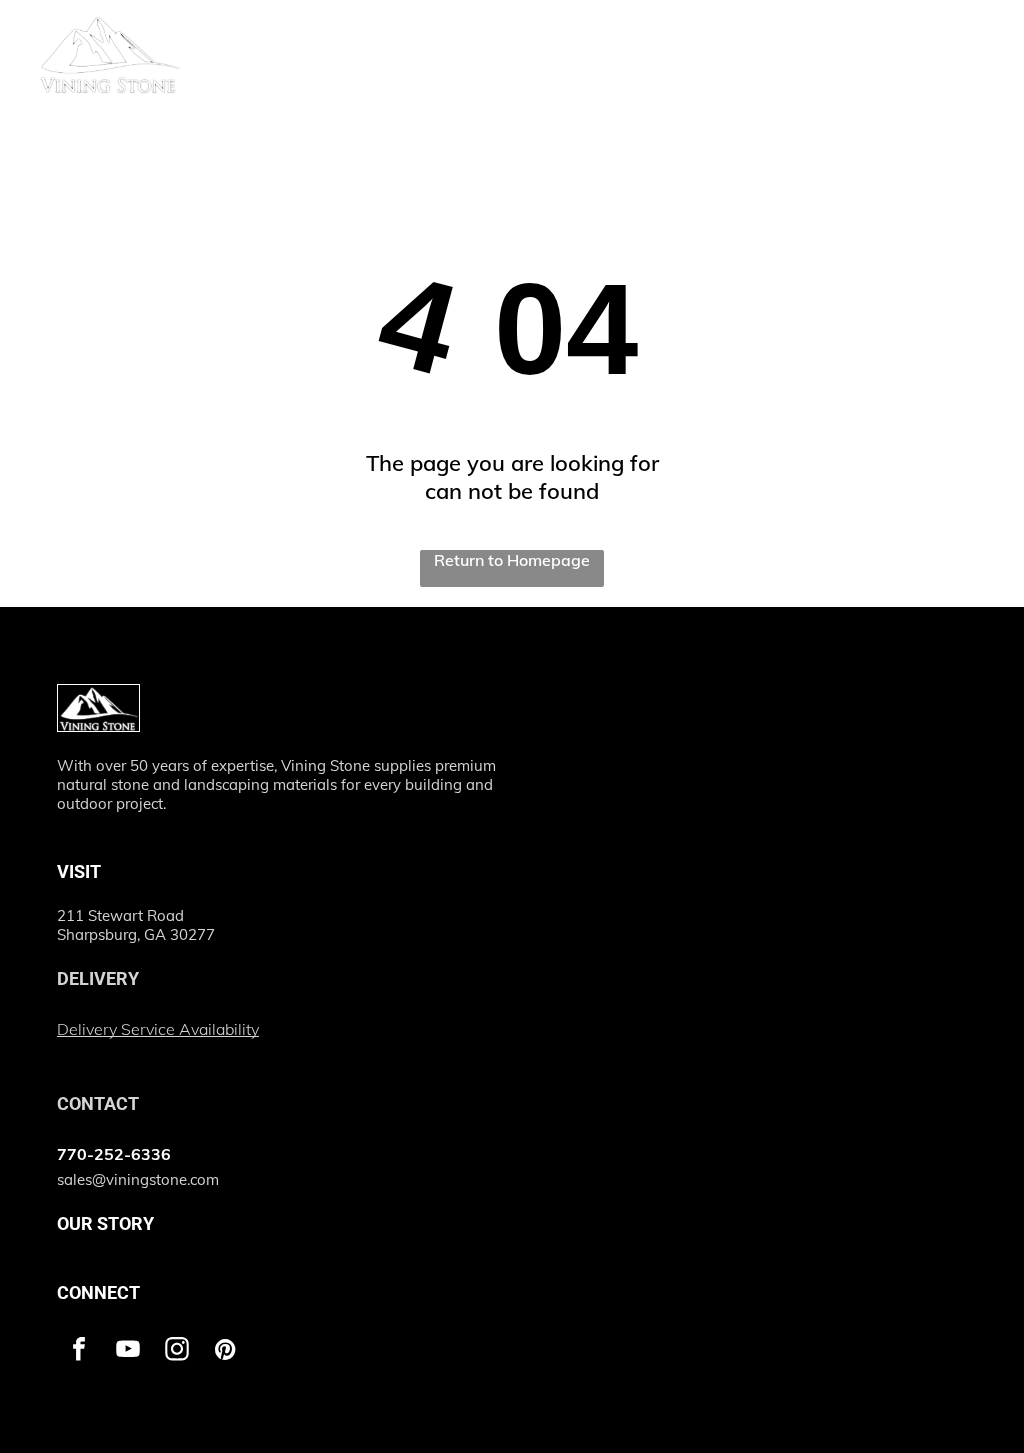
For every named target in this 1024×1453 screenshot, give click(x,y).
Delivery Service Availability (158, 1029)
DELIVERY (98, 978)
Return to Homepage (512, 560)
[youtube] (128, 1351)
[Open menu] (973, 37)
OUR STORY (105, 1223)
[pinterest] (226, 1351)
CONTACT (98, 1103)
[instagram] (177, 1351)
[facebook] (79, 1351)
